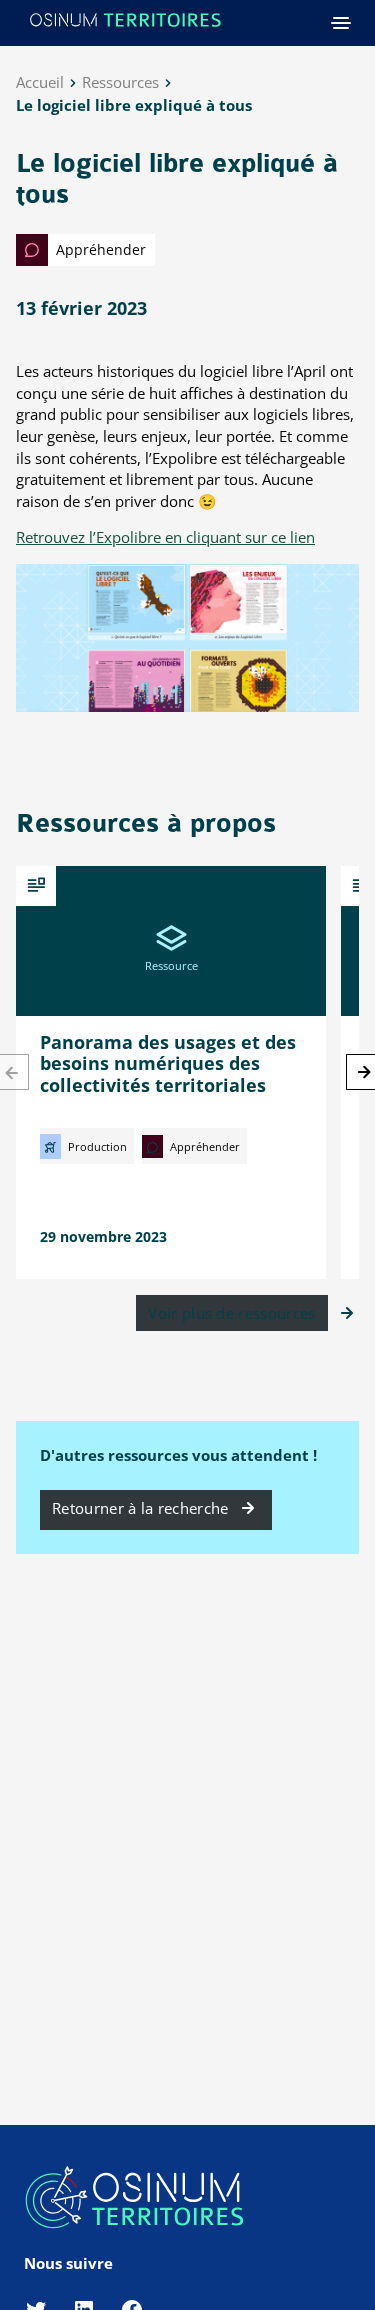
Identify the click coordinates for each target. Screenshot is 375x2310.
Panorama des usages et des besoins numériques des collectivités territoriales (168, 1063)
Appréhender (99, 249)
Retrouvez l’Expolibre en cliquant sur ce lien (165, 537)
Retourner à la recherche (140, 1508)
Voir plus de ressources (231, 1313)
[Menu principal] (341, 23)
